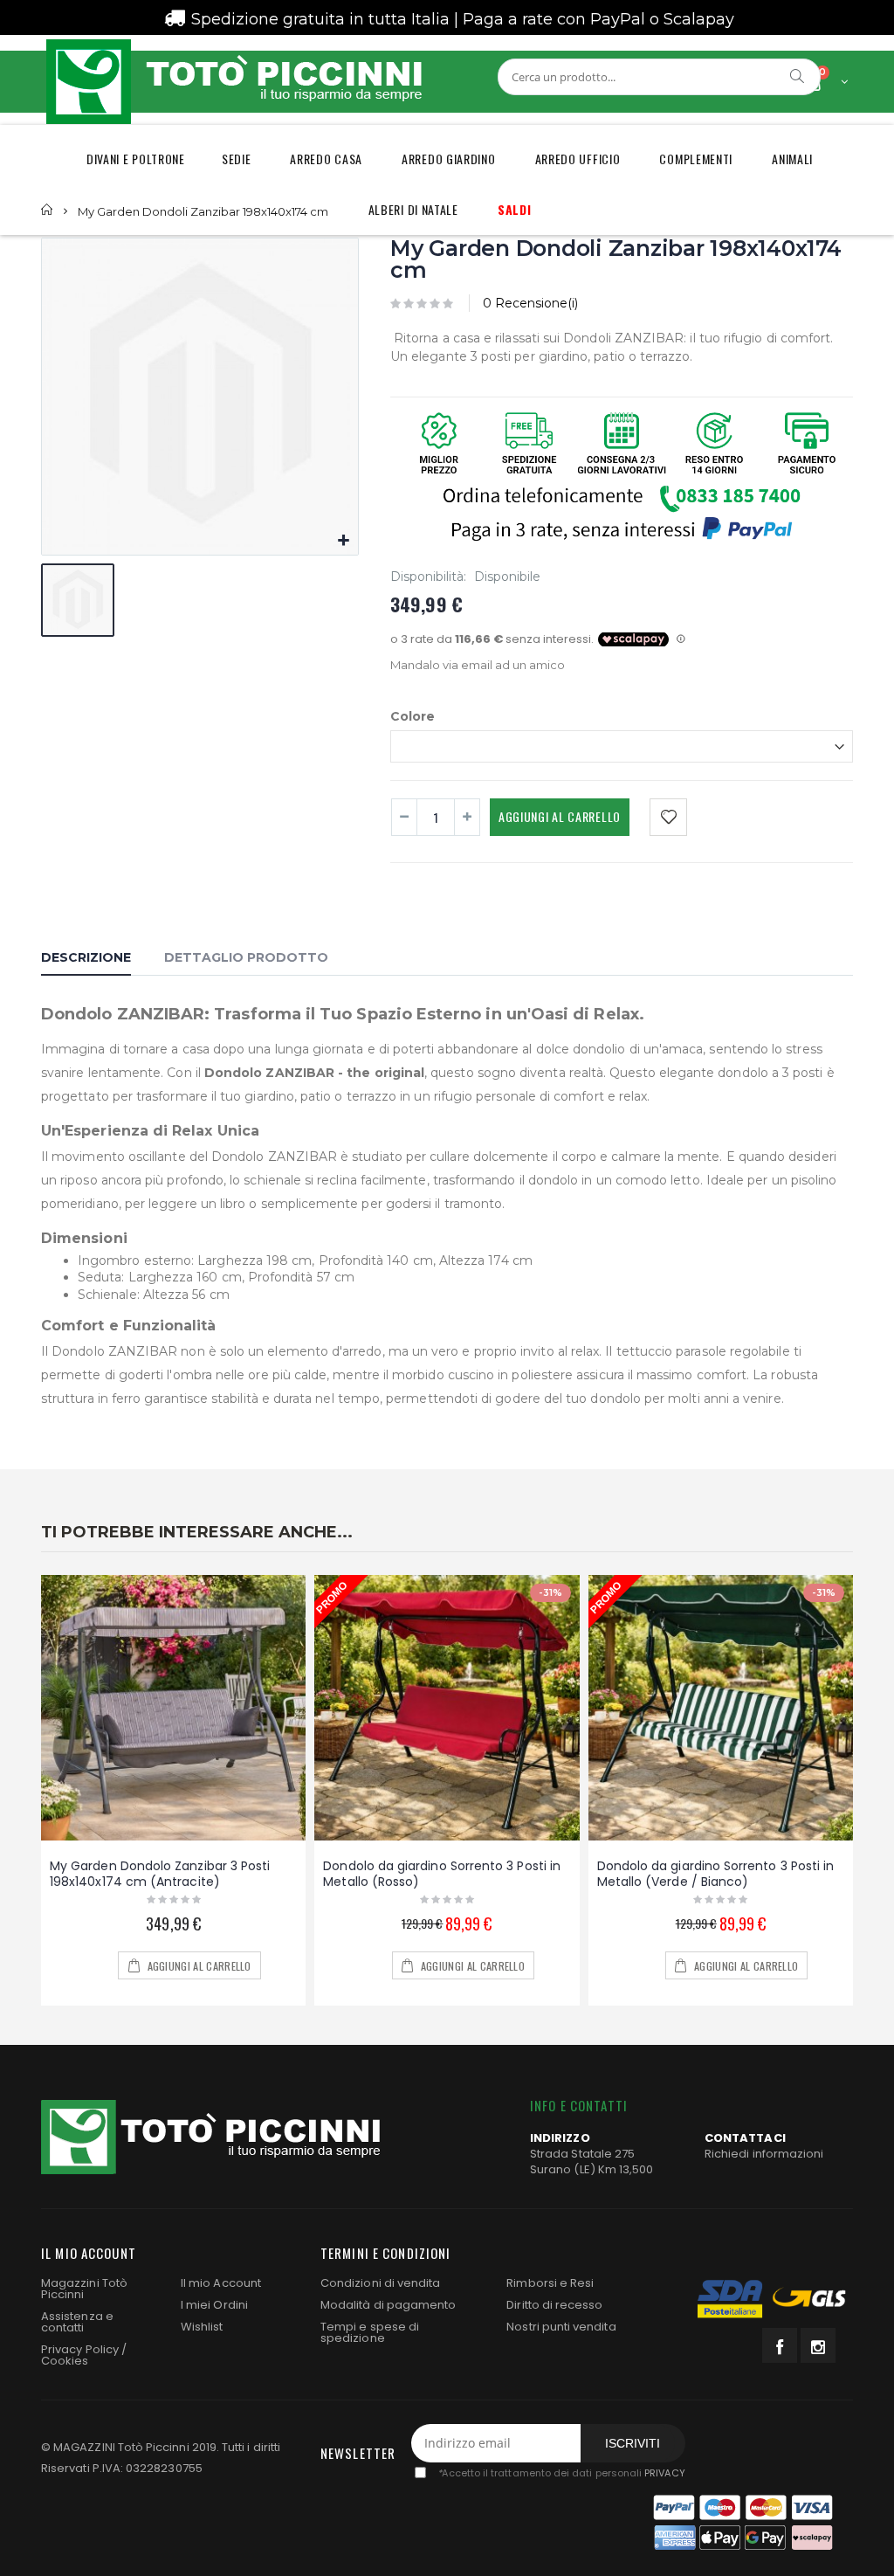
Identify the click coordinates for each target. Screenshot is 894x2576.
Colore (413, 715)
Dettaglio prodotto (246, 957)
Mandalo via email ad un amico (478, 665)
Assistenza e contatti (77, 2322)
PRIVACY (664, 2473)
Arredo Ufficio (578, 159)
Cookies (65, 2361)
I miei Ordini (214, 2305)
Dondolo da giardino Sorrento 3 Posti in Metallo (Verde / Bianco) (716, 1874)
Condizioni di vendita (380, 2283)
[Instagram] (818, 2345)
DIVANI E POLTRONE (136, 159)
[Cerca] (798, 76)
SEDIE (237, 159)
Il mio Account (221, 2283)
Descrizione (86, 957)
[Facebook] (780, 2345)
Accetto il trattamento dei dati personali (561, 2473)
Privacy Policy (80, 2349)
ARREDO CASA (326, 159)
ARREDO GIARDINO (449, 159)
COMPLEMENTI (696, 159)
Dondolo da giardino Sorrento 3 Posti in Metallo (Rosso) (442, 1874)
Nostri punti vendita (561, 2327)
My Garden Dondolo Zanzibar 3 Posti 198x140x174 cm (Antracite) (160, 1874)
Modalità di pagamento (388, 2305)
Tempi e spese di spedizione (370, 2332)
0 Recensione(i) (530, 303)
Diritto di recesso (554, 2305)
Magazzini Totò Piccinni (84, 2289)
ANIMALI (792, 159)
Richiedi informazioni (764, 2154)
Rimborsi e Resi (550, 2283)
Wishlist (202, 2327)
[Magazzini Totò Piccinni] (233, 82)
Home (48, 210)
